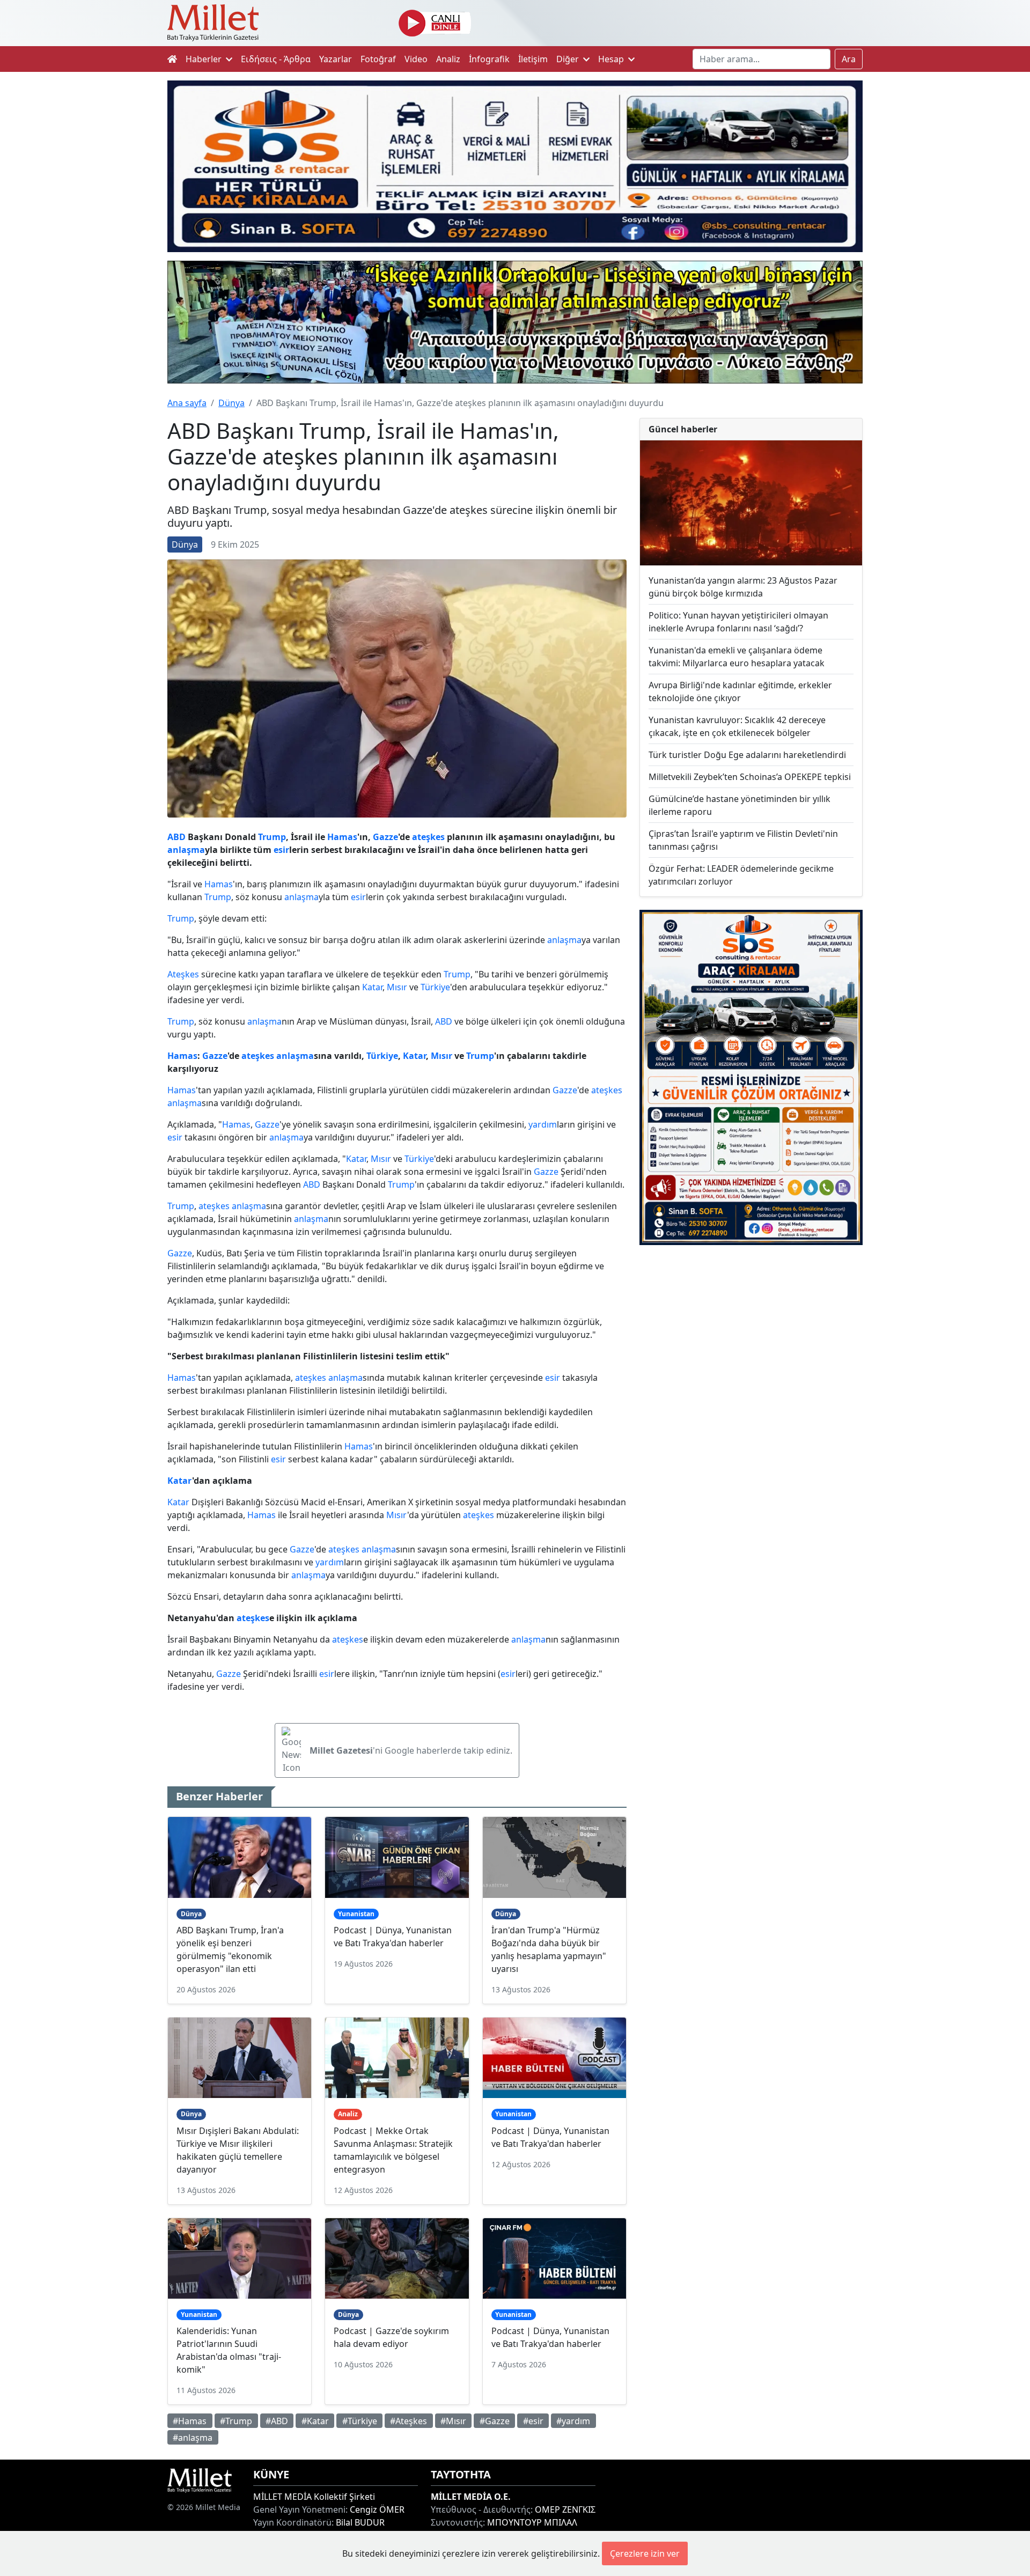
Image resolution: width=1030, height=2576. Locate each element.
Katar (372, 987)
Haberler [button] (205, 59)
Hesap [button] (612, 59)
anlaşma (186, 850)
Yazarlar (336, 59)
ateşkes (428, 837)
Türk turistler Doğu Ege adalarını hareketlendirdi (747, 755)
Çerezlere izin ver (645, 2553)
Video (416, 59)
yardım (543, 1124)
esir (281, 850)
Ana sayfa (187, 403)
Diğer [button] (569, 59)
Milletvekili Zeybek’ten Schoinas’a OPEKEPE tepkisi (750, 777)
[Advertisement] (751, 1342)
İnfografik (489, 59)
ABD (176, 837)
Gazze (385, 837)
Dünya (231, 403)
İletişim (533, 59)
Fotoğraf (378, 59)
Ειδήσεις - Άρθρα (276, 59)
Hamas (342, 837)
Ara (849, 59)
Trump (272, 837)
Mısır (397, 987)
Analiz (448, 59)
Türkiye (435, 987)
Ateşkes (183, 974)
